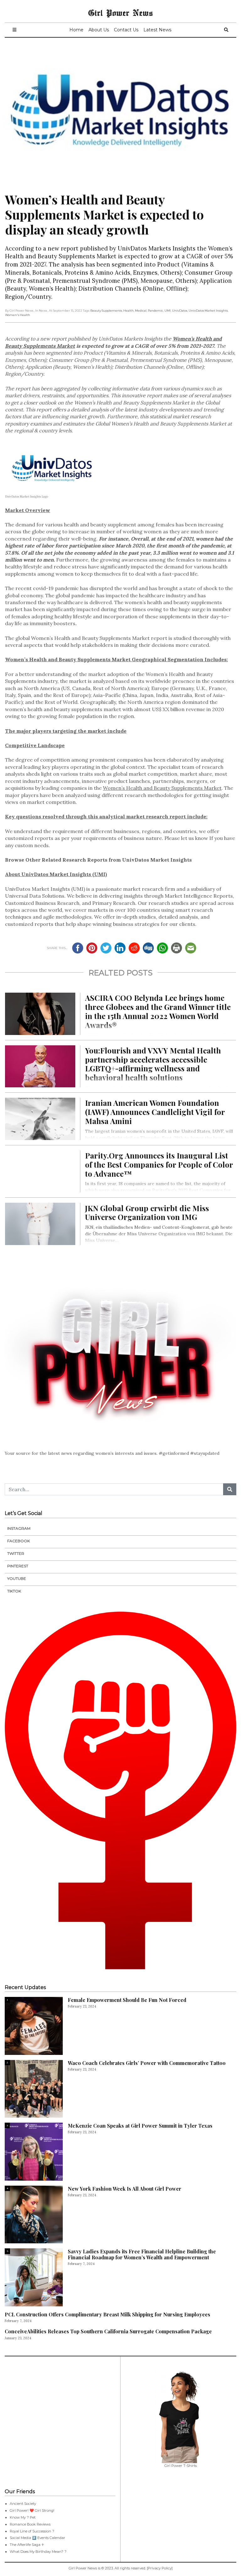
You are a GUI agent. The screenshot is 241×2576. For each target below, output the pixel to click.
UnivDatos (180, 311)
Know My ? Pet (23, 2517)
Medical (141, 311)
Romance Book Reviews (30, 2524)
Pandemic (155, 311)
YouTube (17, 1578)
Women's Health (18, 315)
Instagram (19, 1528)
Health (129, 311)
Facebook (19, 1541)
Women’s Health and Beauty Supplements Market (162, 788)
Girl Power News (120, 13)
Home (76, 30)
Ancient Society (23, 2504)
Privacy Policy (160, 2568)
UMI (168, 311)
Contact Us (126, 30)
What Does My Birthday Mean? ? (38, 2552)
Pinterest (18, 1566)
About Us (99, 30)
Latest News (157, 30)
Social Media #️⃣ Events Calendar (37, 2538)
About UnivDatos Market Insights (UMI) (56, 874)
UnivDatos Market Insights (208, 311)
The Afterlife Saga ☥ (27, 2545)
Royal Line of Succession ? (32, 2531)
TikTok (14, 1591)
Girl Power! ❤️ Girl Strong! (32, 2510)
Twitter (16, 1553)
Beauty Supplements (106, 311)
